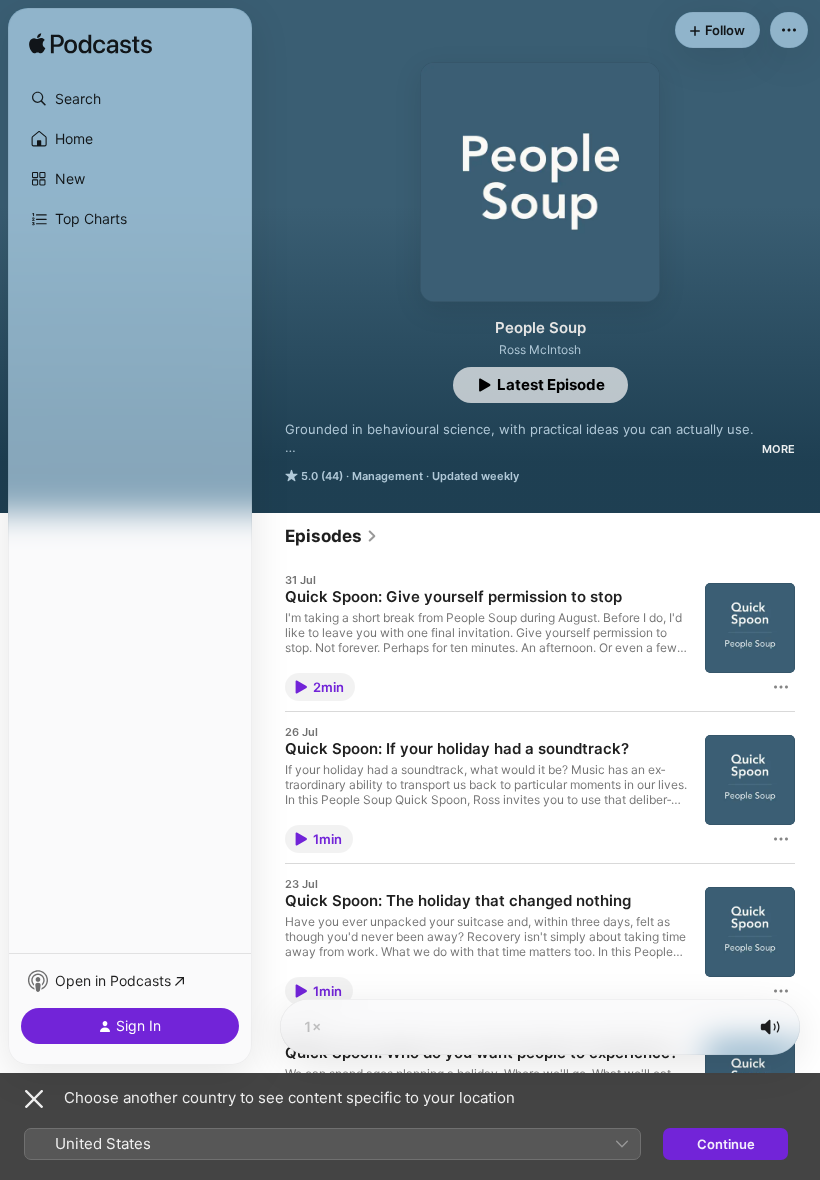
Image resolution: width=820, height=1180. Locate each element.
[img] (90, 45)
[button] (130, 99)
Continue (726, 1144)
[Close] (34, 1099)
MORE (778, 449)
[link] (331, 536)
